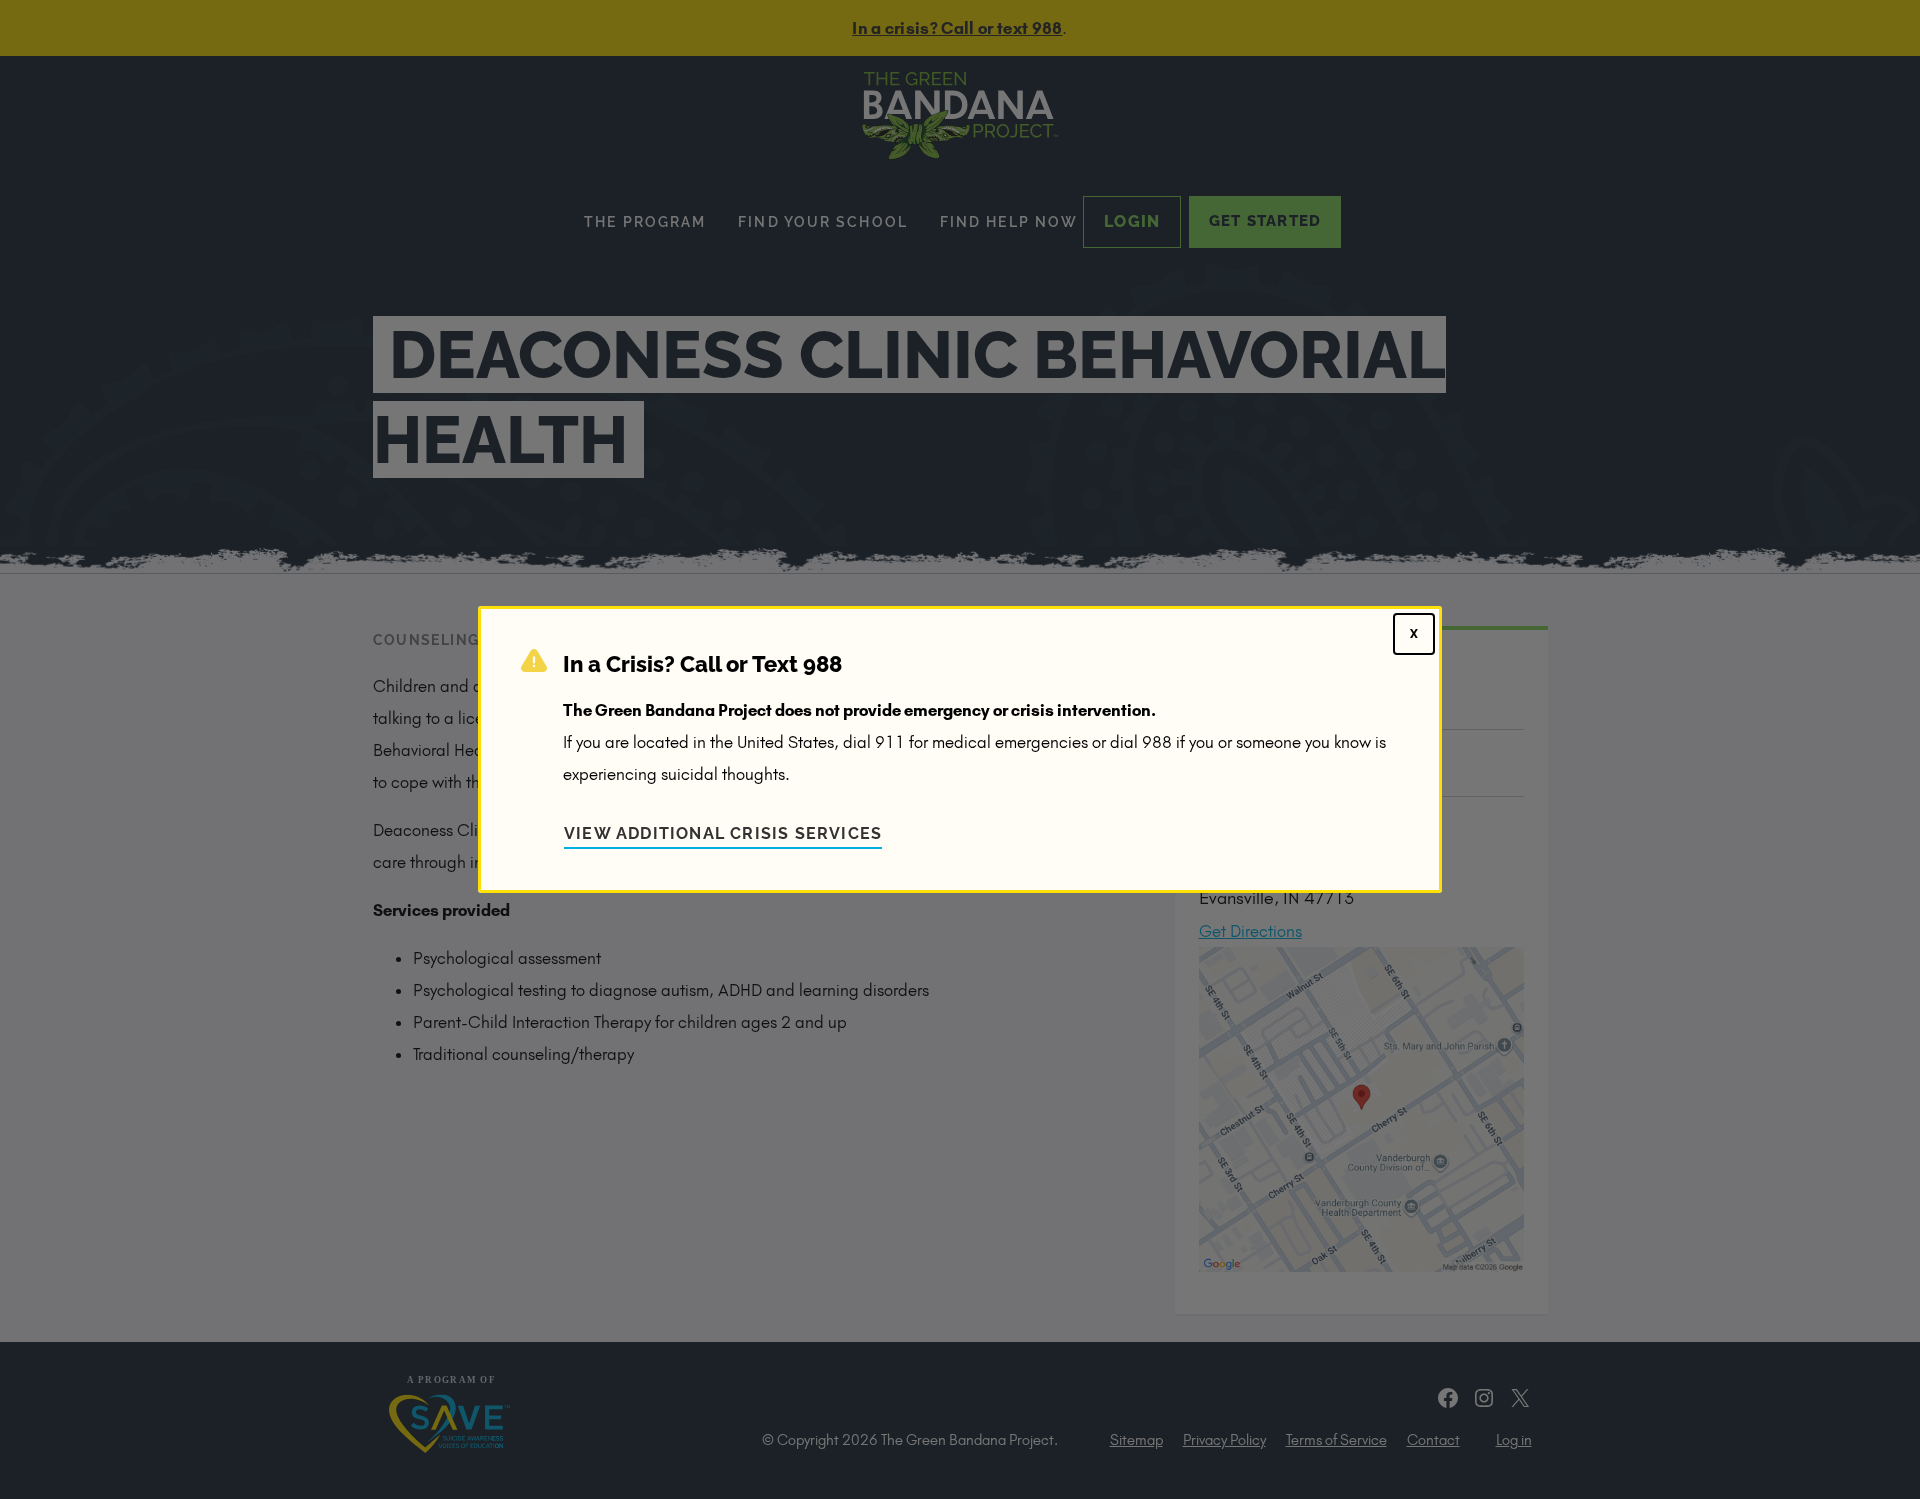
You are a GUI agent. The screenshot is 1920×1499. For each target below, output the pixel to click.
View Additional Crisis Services (723, 833)
